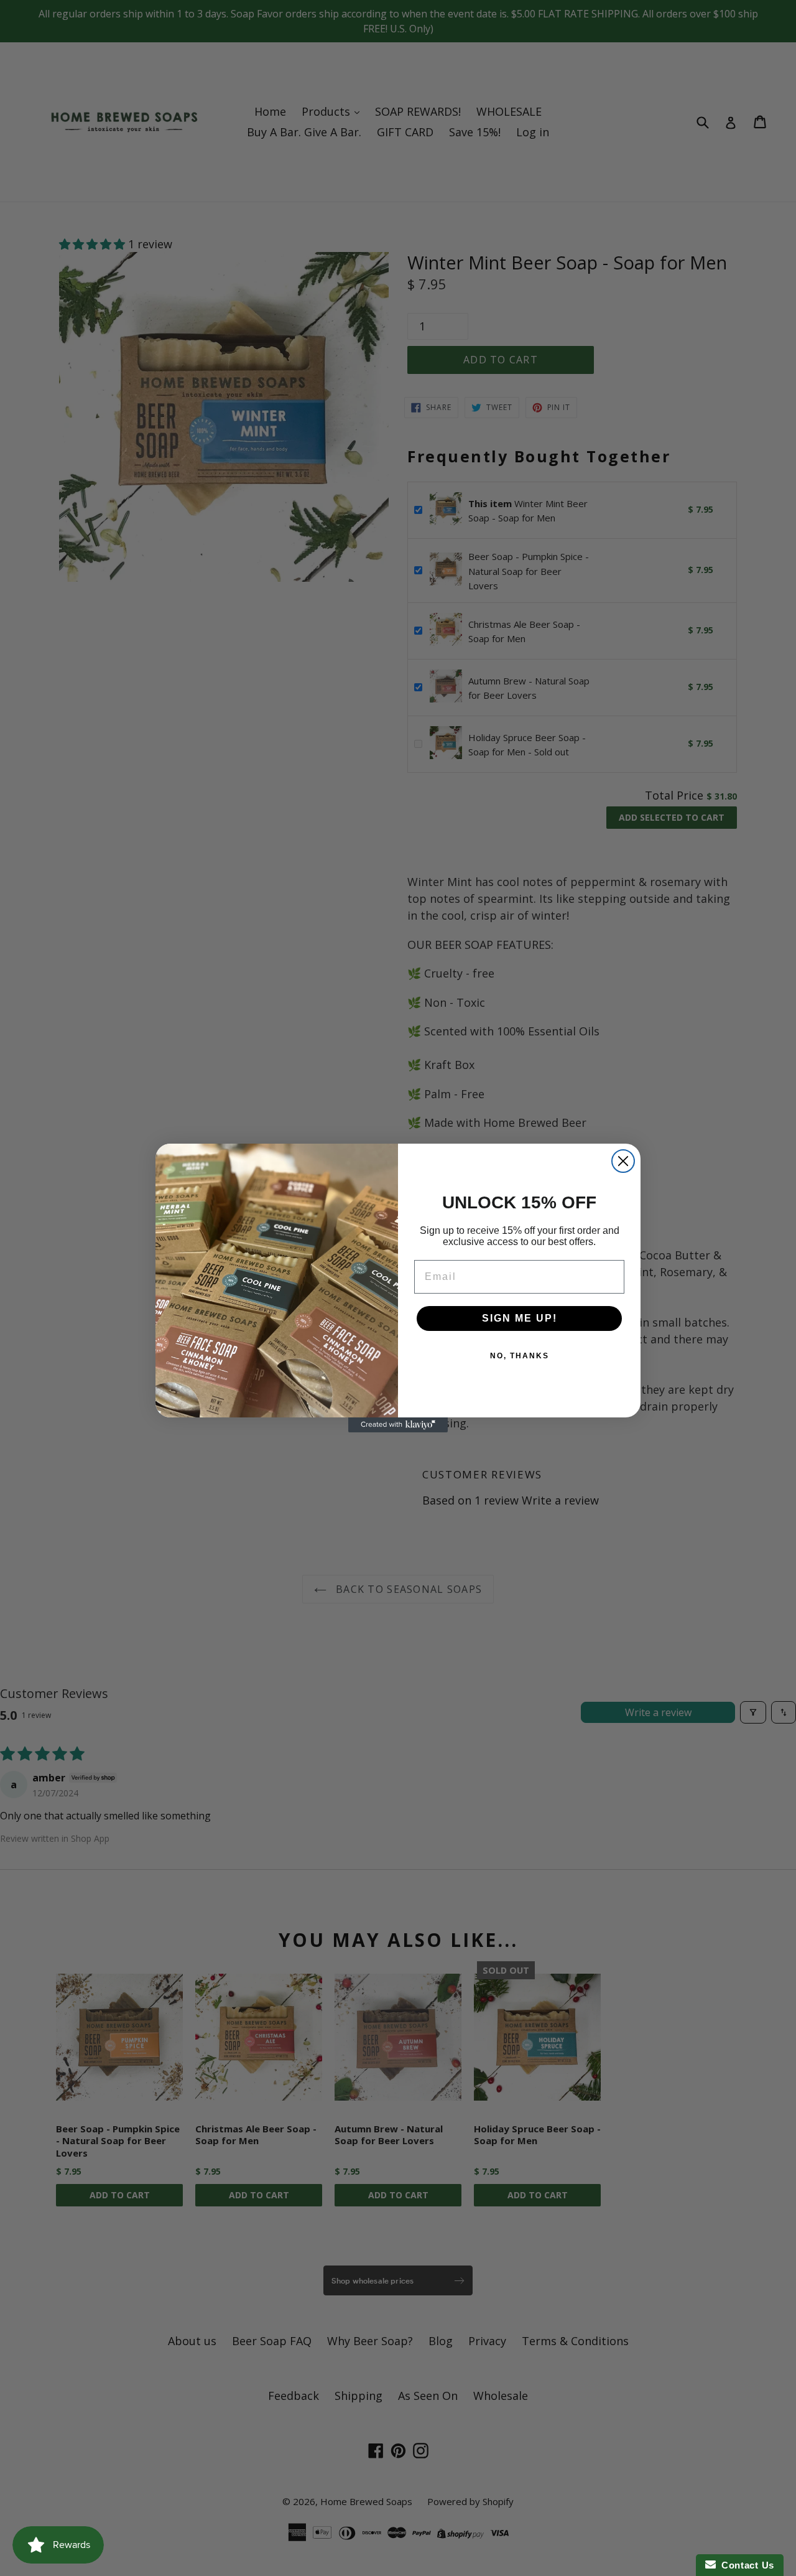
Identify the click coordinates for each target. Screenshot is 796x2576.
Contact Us (745, 2565)
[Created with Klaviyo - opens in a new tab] (398, 1425)
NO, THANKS (520, 1356)
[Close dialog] (623, 1161)
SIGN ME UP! (520, 1318)
